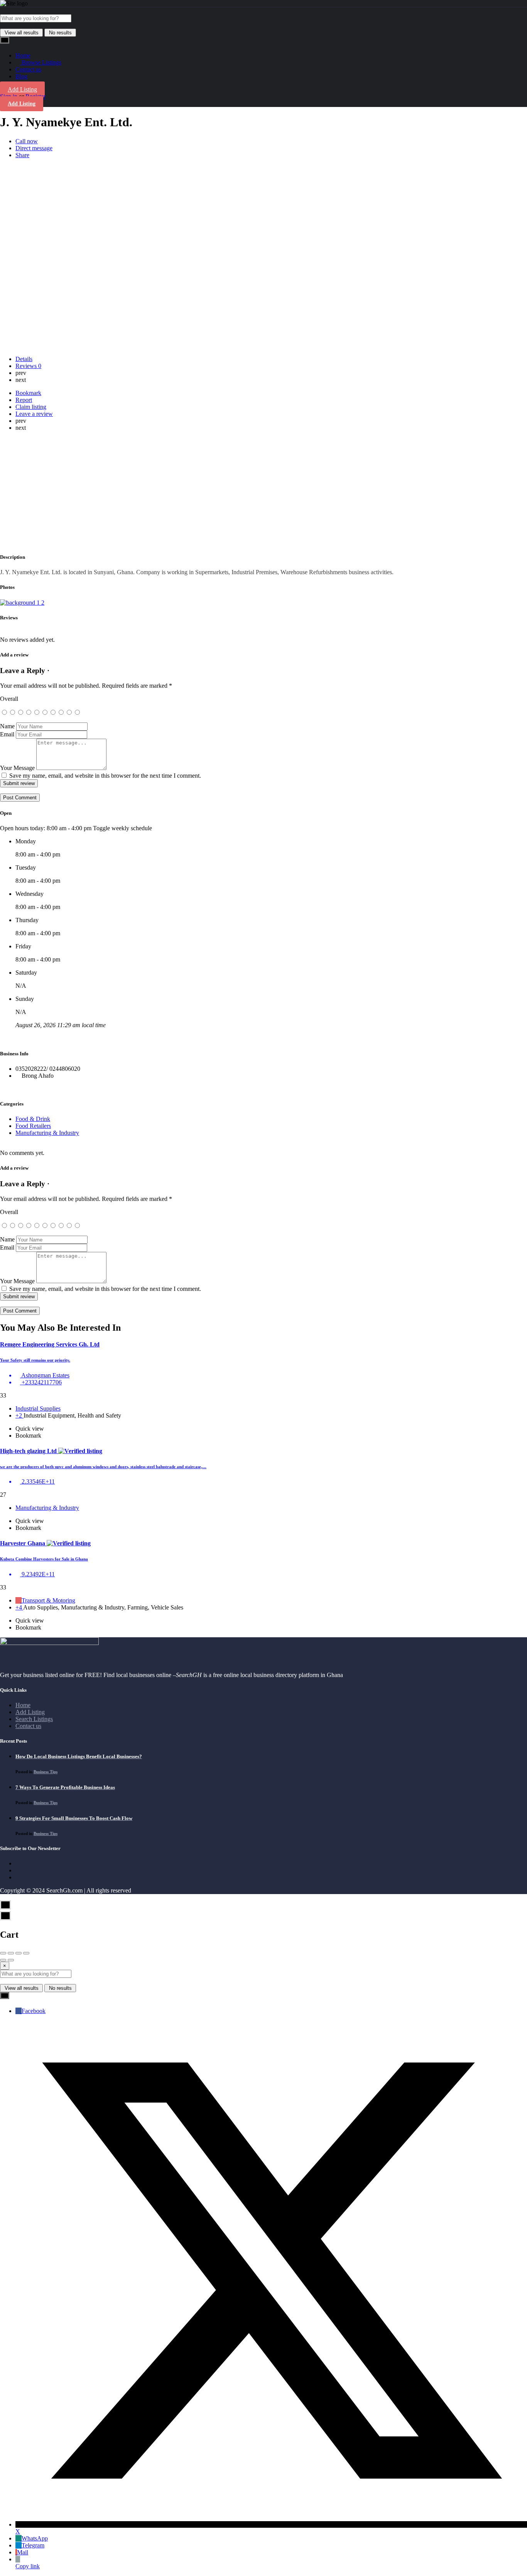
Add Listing (22, 89)
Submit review (19, 783)
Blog (21, 76)
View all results (22, 33)
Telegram (33, 2545)
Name (7, 726)
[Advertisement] (263, 492)
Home (23, 55)
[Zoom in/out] (26, 1953)
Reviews (28, 366)
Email (7, 734)
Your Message (17, 768)
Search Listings (34, 1719)
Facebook (34, 2011)
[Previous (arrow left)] (3, 1960)
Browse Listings (41, 62)
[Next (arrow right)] (11, 1960)
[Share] (11, 1953)
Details (24, 359)
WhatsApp (35, 2538)
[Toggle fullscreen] (19, 1953)
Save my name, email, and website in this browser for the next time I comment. (105, 776)
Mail (23, 2552)
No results (60, 33)
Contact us (28, 69)
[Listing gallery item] (22, 603)
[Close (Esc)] (3, 1953)
